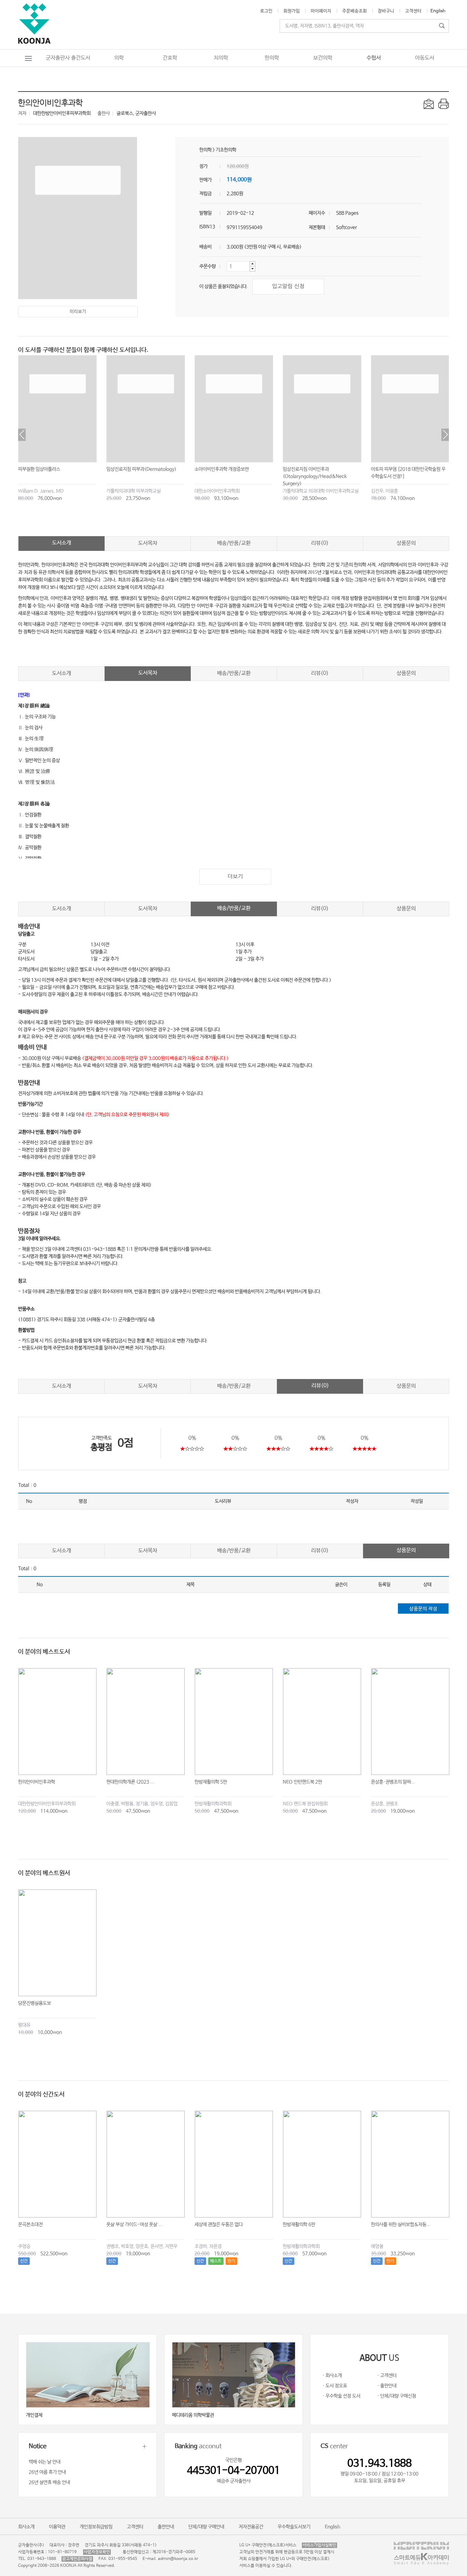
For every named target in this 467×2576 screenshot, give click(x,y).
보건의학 (323, 58)
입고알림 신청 (288, 286)
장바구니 (386, 11)
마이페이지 (321, 11)
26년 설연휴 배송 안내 (49, 2482)
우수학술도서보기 (294, 2527)
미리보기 (78, 312)
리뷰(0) (320, 543)
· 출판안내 (387, 2386)
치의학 (221, 58)
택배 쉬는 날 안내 (45, 2462)
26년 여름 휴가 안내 (47, 2472)
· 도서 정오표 (335, 2386)
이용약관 (57, 2527)
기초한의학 (226, 150)
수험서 (374, 58)
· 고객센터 (387, 2376)
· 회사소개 (332, 2376)
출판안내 (166, 2527)
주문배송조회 (355, 11)
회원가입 (292, 11)
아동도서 (425, 58)
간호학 (170, 58)
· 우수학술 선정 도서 (341, 2396)
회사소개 (26, 2527)
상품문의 (406, 543)
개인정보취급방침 (96, 2527)
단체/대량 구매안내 (206, 2527)
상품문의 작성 (423, 1609)
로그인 (266, 11)
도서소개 (62, 543)
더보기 (235, 876)
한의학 (272, 58)
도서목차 (148, 543)
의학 (119, 58)
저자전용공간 (251, 2527)
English (438, 11)
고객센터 (413, 11)
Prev (22, 435)
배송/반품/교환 (234, 543)
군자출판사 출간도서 (68, 58)
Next (445, 435)
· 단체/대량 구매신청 (397, 2396)
